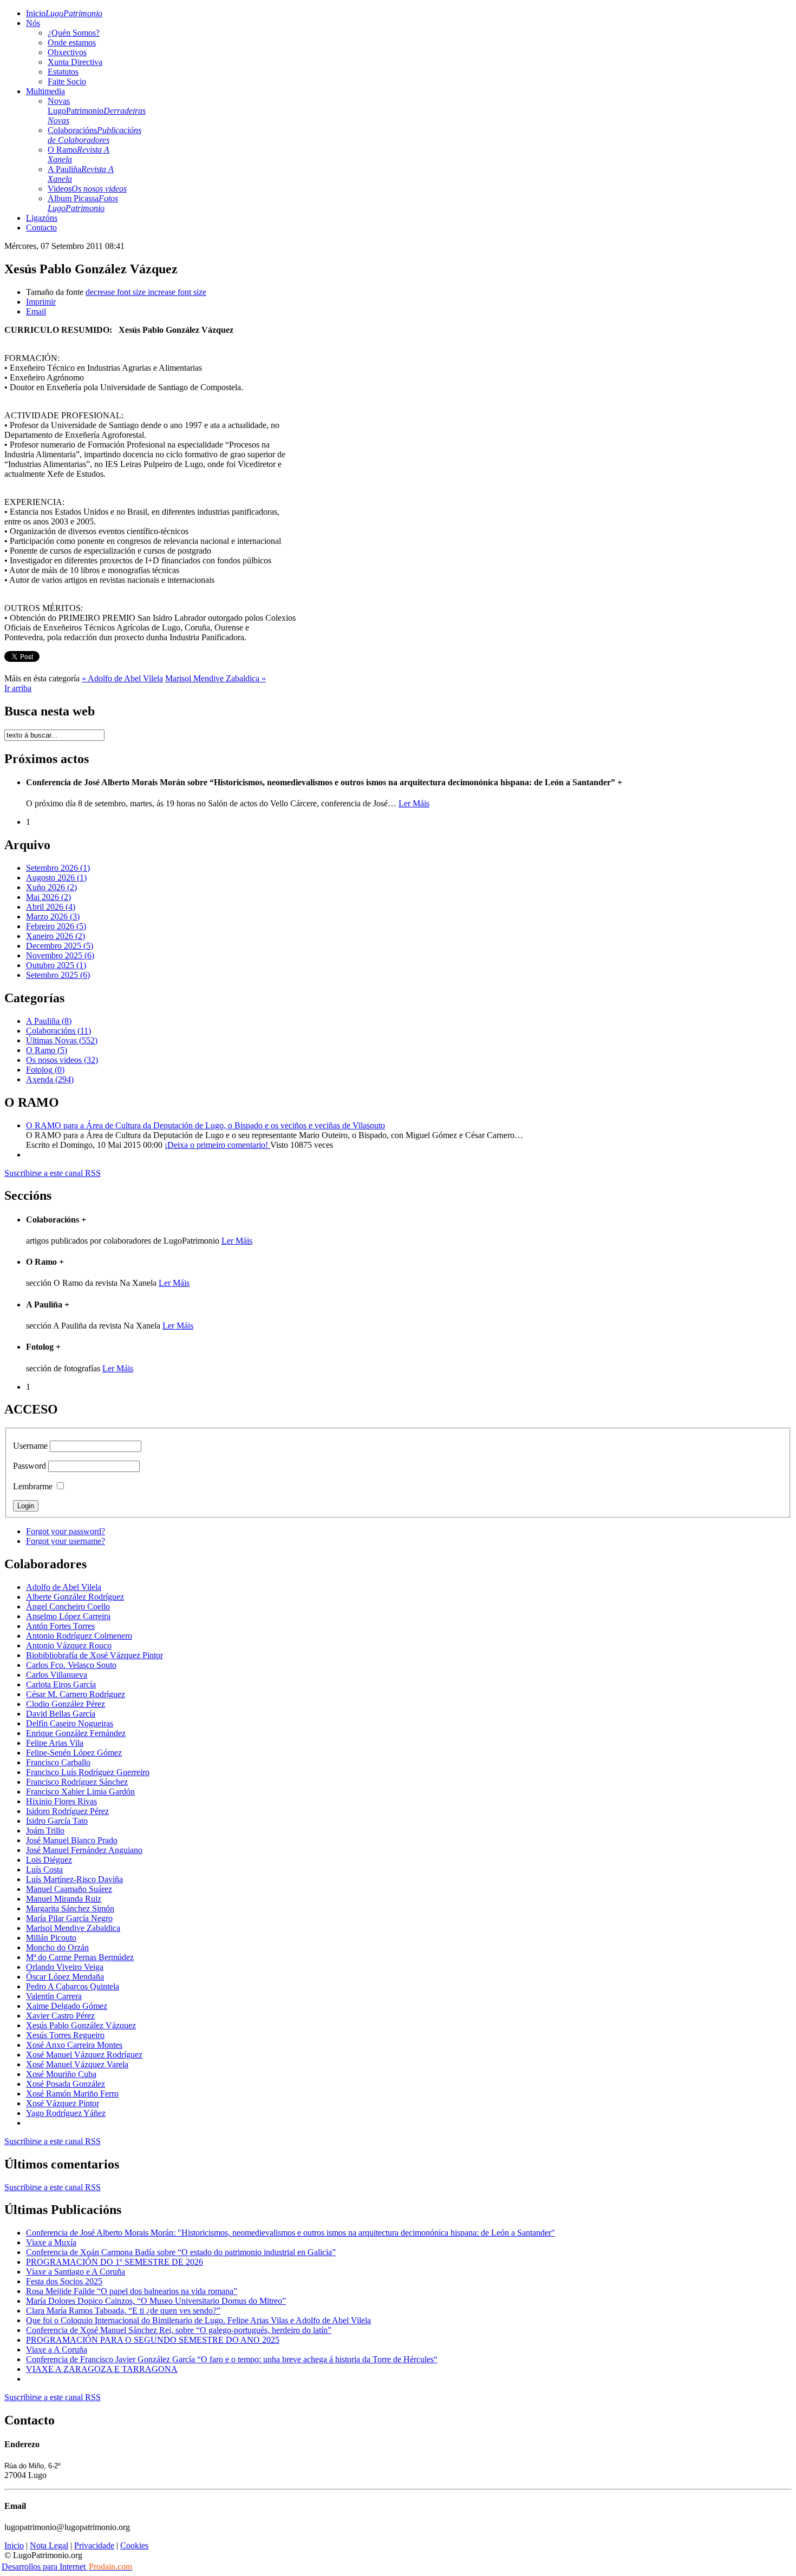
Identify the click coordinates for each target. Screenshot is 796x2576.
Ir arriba (18, 688)
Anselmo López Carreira (68, 1616)
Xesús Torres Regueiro (65, 2035)
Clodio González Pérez (66, 1704)
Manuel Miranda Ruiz (64, 1899)
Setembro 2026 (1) (58, 868)
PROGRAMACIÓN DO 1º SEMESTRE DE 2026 (115, 2262)
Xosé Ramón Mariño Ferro (72, 2094)
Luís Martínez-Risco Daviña (74, 1879)
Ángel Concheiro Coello (68, 1606)
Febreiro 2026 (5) (56, 926)
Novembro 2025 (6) (60, 955)
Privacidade (94, 2545)
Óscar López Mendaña (65, 1977)
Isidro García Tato (57, 1821)
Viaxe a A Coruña (57, 2350)
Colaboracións (94, 135)
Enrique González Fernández (76, 1733)
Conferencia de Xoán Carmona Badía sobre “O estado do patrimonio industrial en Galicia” (181, 2252)
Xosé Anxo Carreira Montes (74, 2045)
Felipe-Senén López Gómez (74, 1753)
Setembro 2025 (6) (58, 975)
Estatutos (63, 72)
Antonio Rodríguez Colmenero (79, 1636)
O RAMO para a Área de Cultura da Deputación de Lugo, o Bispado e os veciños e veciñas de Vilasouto (205, 1125)
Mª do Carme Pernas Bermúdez (80, 1957)
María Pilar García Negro (69, 1918)
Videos (87, 189)
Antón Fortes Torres (60, 1626)
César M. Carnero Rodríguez (76, 1694)
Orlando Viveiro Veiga (65, 1967)
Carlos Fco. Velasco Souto (71, 1665)
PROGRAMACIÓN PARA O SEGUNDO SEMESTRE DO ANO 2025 (153, 2340)
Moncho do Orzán (57, 1947)
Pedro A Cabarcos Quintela (73, 1986)
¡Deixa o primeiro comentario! (217, 1145)
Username (30, 1446)
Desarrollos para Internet (67, 2567)
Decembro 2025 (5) (60, 946)
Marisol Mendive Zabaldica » (216, 678)
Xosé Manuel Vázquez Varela (77, 2064)
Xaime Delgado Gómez (67, 2006)
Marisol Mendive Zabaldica (73, 1928)
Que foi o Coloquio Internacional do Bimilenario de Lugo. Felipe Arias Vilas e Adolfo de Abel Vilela (198, 2320)
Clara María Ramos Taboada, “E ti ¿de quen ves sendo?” (123, 2311)
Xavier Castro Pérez (60, 2016)
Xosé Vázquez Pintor (63, 2103)
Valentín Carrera (54, 1996)
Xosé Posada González (66, 2084)
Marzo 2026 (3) (53, 916)
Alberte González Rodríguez (75, 1597)
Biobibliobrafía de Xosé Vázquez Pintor (94, 1655)
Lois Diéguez (49, 1860)
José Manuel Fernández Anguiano (84, 1850)
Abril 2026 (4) (51, 907)
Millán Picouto (51, 1938)
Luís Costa (44, 1869)
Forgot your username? (66, 1541)
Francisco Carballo (58, 1762)
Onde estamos (72, 42)
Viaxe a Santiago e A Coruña (76, 2272)
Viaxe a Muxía (51, 2242)
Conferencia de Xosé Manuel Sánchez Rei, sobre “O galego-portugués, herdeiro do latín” (179, 2330)
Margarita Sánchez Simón (70, 1908)
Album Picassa (83, 203)
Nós (33, 23)
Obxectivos (67, 52)
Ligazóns (42, 218)
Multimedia (45, 91)
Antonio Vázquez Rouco (69, 1645)
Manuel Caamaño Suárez (69, 1889)
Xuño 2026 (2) (51, 887)
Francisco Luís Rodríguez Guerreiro (88, 1772)
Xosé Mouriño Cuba (61, 2074)
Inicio (64, 13)
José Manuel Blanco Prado (72, 1840)
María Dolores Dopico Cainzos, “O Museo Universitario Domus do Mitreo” (156, 2301)
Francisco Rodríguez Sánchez (77, 1782)
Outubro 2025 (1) (56, 965)
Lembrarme (33, 1486)
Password (30, 1466)
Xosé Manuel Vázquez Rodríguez (84, 2055)
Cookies (134, 2545)
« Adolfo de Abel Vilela (122, 678)
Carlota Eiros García (61, 1684)
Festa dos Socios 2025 (64, 2281)
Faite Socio (67, 81)
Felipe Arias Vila (55, 1743)
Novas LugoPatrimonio (97, 111)
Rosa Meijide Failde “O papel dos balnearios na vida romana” (132, 2291)
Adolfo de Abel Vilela (64, 1587)
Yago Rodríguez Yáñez (66, 2113)
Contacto (41, 228)
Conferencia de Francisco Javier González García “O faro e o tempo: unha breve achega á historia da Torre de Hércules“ (232, 2359)
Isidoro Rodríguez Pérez (67, 1811)
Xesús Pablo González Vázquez (81, 2025)
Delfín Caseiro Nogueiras (70, 1723)
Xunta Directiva (75, 62)
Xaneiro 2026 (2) (56, 936)
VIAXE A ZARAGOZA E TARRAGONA (102, 2369)
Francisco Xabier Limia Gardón (80, 1792)
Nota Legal (49, 2545)
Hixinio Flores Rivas (61, 1801)
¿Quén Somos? (74, 33)
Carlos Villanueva (57, 1675)
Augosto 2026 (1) (56, 878)
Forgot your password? (66, 1531)
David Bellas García (61, 1714)
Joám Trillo (45, 1831)
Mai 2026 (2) (48, 897)
